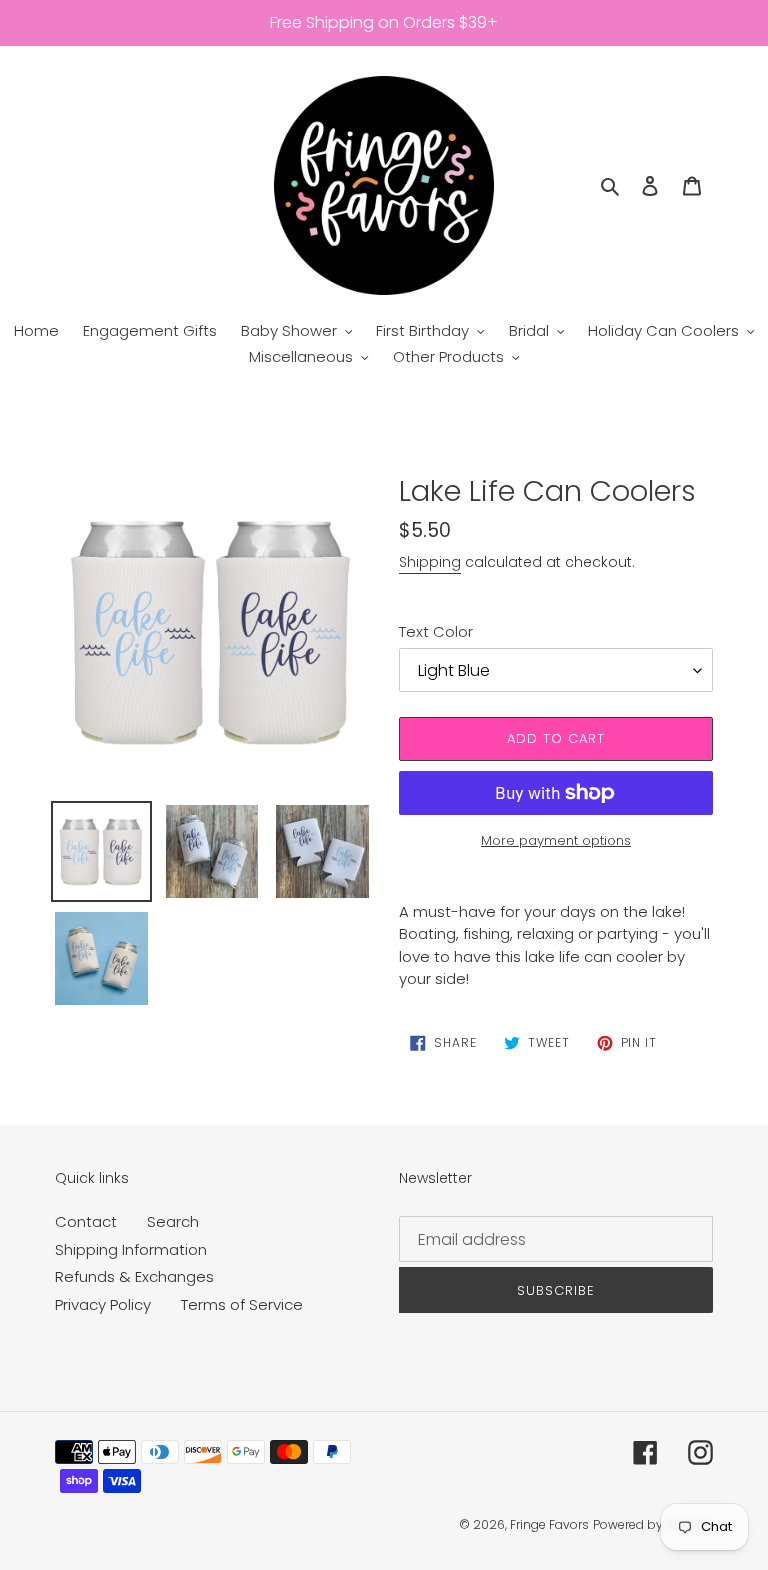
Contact (86, 1221)
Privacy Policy (103, 1304)
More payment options (556, 840)
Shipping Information (131, 1249)
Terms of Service (242, 1304)
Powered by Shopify (653, 1524)
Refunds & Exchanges (134, 1276)
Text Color (436, 631)
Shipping (430, 562)
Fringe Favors (549, 1524)
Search (173, 1221)
